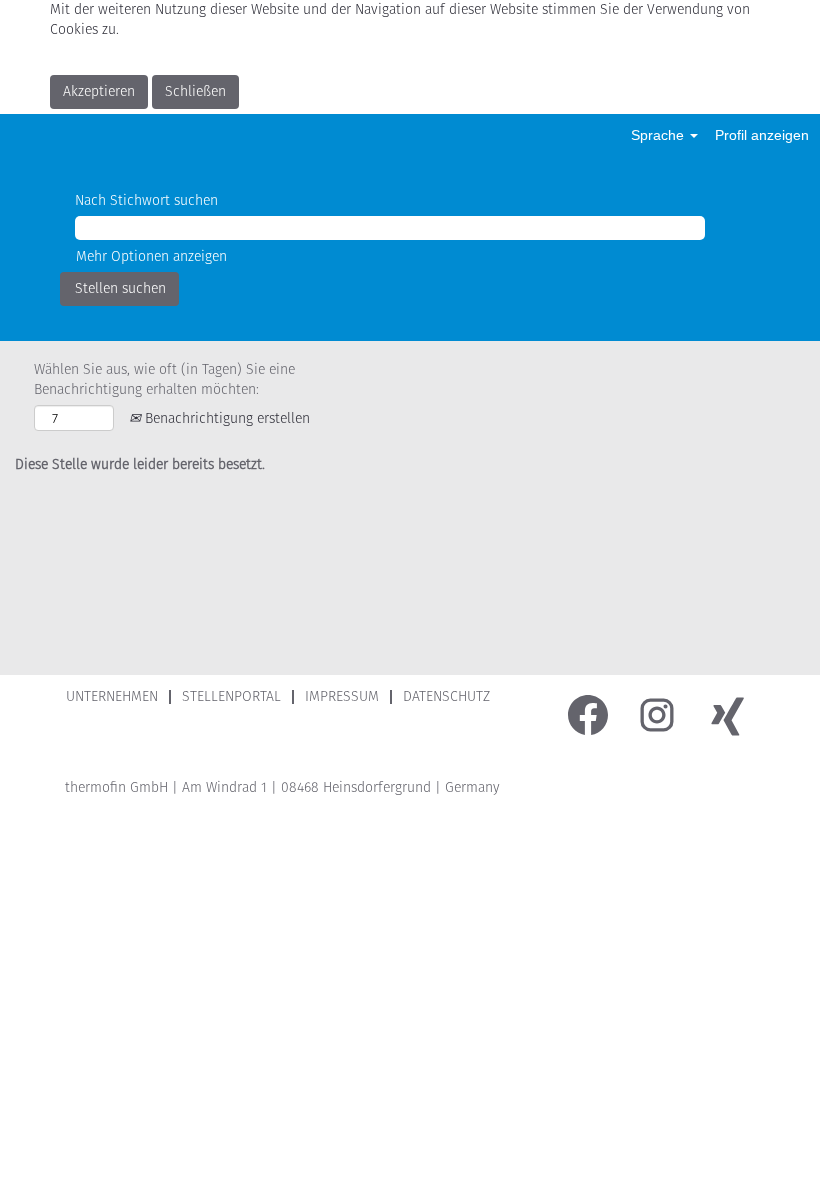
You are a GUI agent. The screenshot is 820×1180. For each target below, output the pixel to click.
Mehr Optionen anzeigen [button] (151, 256)
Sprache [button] (659, 135)
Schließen (195, 91)
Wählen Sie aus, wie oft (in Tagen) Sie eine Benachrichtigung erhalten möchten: (164, 379)
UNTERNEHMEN (112, 696)
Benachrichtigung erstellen (225, 418)
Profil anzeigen (762, 135)
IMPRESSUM (342, 696)
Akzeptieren (99, 91)
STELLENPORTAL (231, 696)
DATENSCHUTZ (446, 696)
